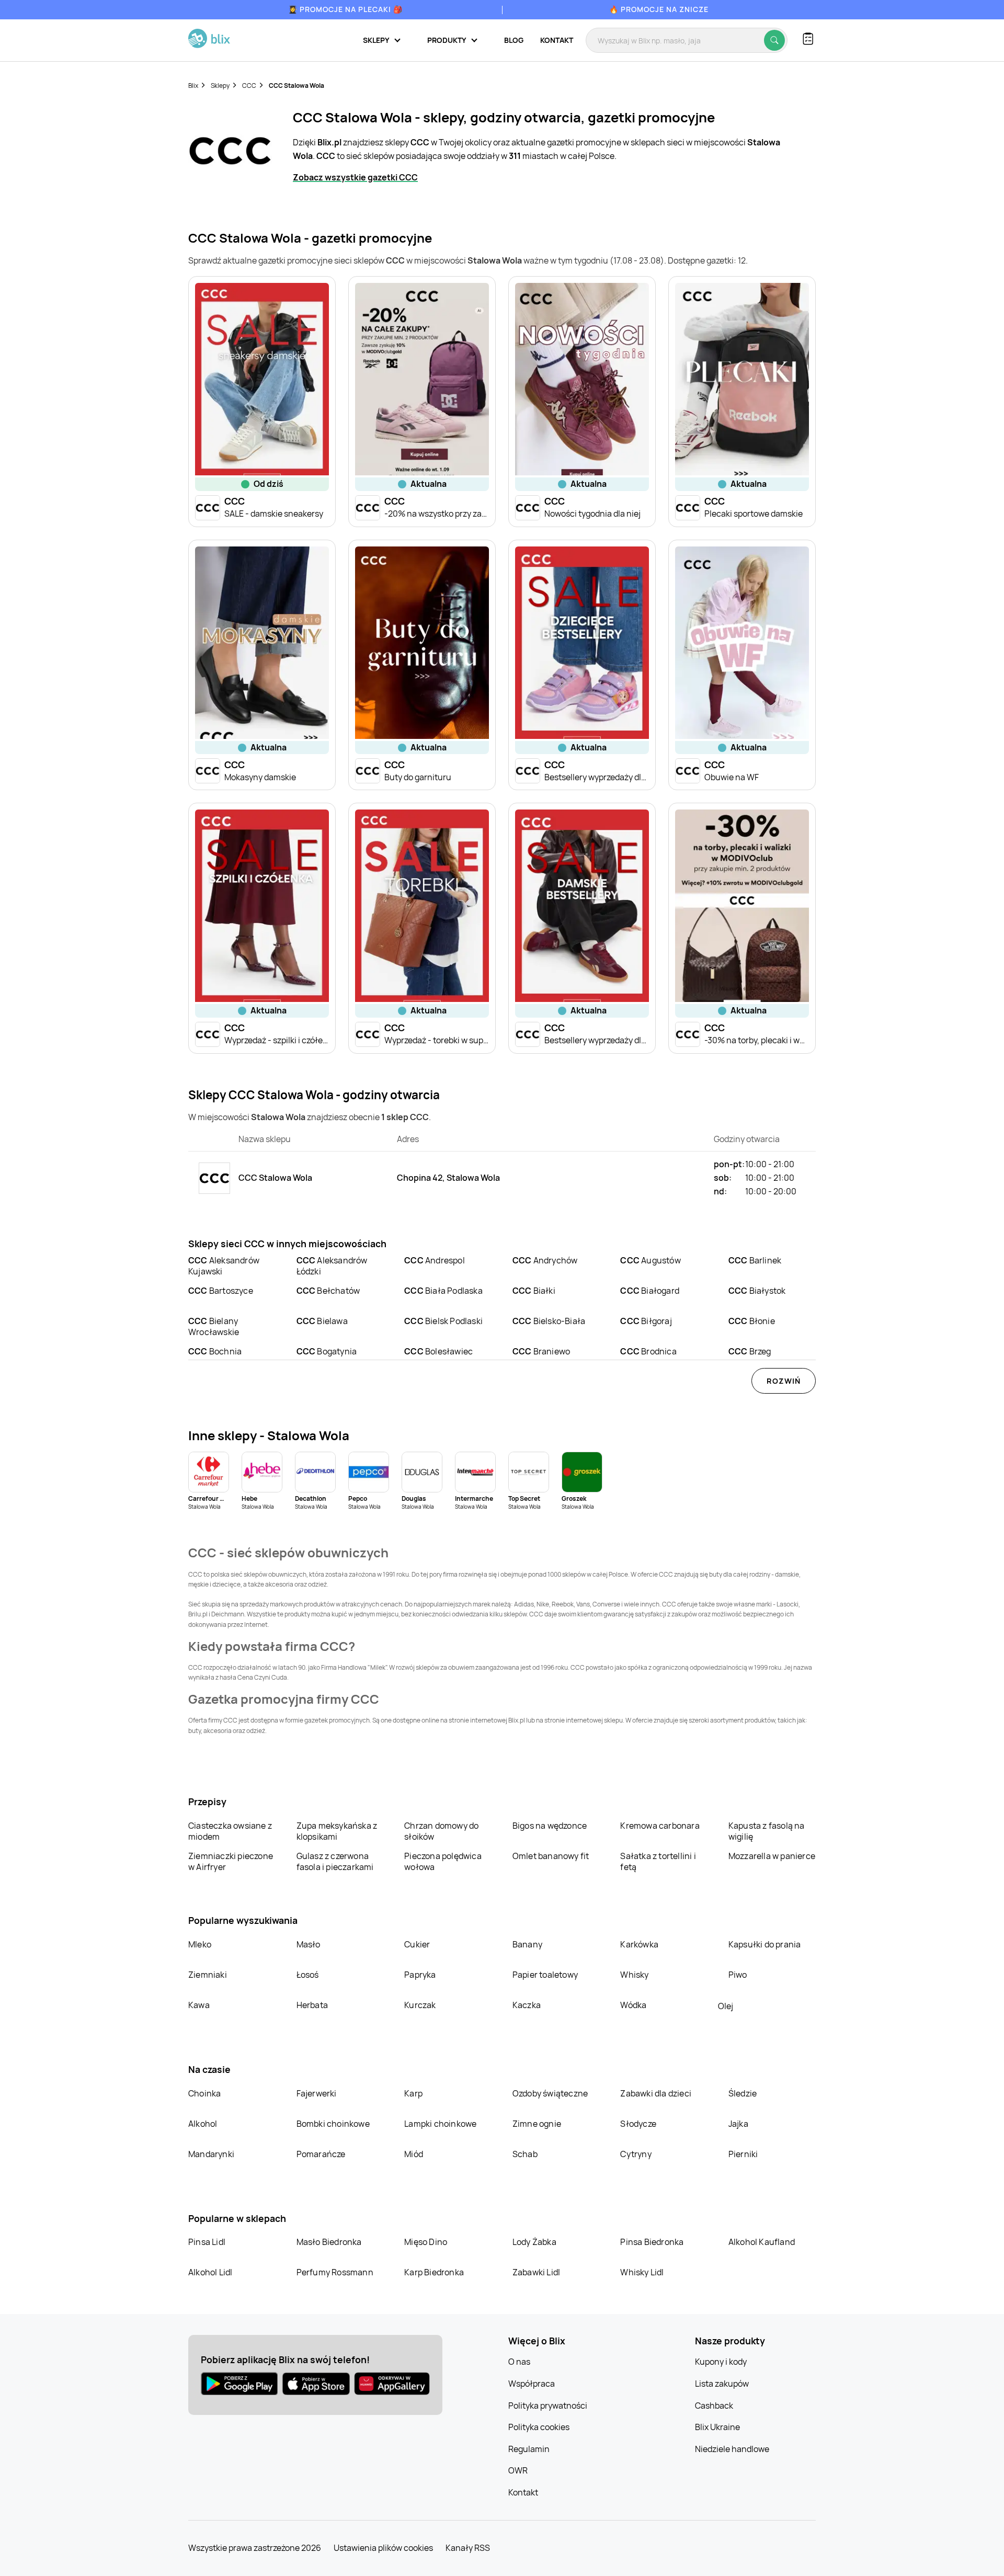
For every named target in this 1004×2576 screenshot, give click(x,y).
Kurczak (420, 2005)
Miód (414, 2154)
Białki (534, 1291)
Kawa (199, 2005)
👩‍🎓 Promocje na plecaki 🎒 (345, 9)
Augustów (650, 1260)
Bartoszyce (221, 1291)
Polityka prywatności (548, 2406)
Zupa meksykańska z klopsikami (337, 1831)
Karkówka (639, 1944)
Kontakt (557, 40)
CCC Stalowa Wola (296, 86)
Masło (309, 1944)
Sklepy (220, 86)
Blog (514, 40)
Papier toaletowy (545, 1975)
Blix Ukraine (717, 2427)
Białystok (757, 1291)
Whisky (634, 1975)
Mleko (200, 1944)
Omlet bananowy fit (551, 1856)
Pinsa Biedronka (652, 2242)
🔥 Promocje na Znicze (659, 9)
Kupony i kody (721, 2362)
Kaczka (527, 2005)
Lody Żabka (534, 2242)
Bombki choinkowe (333, 2124)
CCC (249, 86)
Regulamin (529, 2449)
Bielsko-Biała (549, 1321)
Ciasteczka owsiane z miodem (230, 1831)
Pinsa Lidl (207, 2242)
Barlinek (755, 1260)
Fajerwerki (317, 2093)
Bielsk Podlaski (443, 1321)
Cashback (714, 2406)
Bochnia (215, 1351)
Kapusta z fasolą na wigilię (767, 1831)
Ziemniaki (208, 1975)
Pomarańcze (321, 2154)
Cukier (417, 1944)
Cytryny (636, 2154)
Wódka (633, 2005)
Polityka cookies (539, 2427)
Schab (525, 2154)
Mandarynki (211, 2154)
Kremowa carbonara (660, 1826)
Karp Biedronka (434, 2272)
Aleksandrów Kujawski (224, 1266)
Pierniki (744, 2154)
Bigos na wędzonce (550, 1826)
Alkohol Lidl (210, 2272)
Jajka (738, 2124)
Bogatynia (327, 1351)
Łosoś (308, 1975)
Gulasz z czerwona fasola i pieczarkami (335, 1861)
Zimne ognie (537, 2124)
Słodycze (638, 2124)
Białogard (650, 1291)
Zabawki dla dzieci (656, 2093)
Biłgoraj (646, 1321)
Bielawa (322, 1321)
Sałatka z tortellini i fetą (658, 1861)
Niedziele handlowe (732, 2449)
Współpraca (532, 2384)
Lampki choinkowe (440, 2124)
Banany (527, 1944)
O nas (519, 2362)
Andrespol (435, 1260)
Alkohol (203, 2124)
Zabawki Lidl (536, 2272)
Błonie (752, 1321)
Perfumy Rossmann (335, 2272)
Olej (726, 2006)
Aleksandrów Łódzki (332, 1266)
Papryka (420, 1975)
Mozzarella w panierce (772, 1856)
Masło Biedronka (329, 2242)
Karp (413, 2093)
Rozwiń (784, 1381)
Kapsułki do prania (765, 1944)
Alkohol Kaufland (762, 2242)
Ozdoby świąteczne (550, 2093)
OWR (518, 2470)
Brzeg (750, 1351)
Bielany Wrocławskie (214, 1326)
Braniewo (541, 1351)
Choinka (204, 2093)
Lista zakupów (722, 2384)
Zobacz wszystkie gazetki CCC (355, 177)
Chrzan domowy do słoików (441, 1831)
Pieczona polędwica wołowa (443, 1861)
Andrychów (545, 1260)
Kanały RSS (468, 2548)
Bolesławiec (438, 1351)
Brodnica (648, 1351)
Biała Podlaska (443, 1291)
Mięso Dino (426, 2242)
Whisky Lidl (642, 2272)
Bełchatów (328, 1291)
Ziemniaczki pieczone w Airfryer (231, 1861)
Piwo (738, 1975)
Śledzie (743, 2093)
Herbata (312, 2005)
